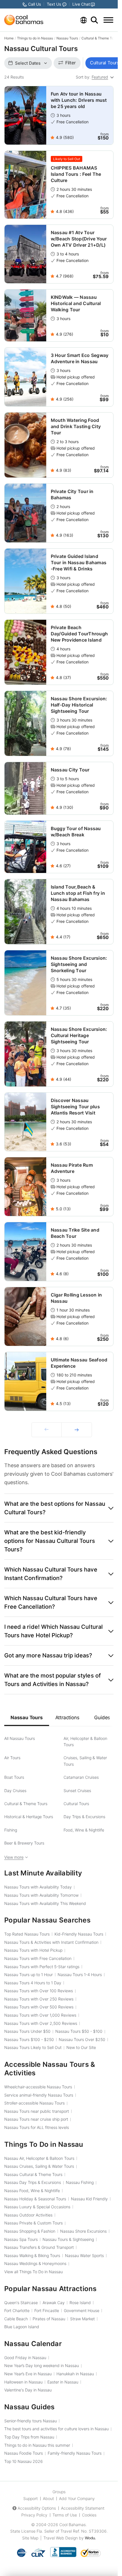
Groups (59, 2492)
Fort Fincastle (47, 2310)
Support (30, 2498)
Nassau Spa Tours (21, 2239)
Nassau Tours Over (82, 2039)
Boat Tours (14, 1777)
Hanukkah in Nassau (75, 2374)
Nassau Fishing (80, 2182)
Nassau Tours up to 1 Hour (29, 1975)
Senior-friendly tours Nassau (30, 2421)
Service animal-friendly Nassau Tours (39, 2095)
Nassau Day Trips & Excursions (33, 2182)
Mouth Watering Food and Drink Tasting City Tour (76, 426)
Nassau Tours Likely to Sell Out (33, 2047)
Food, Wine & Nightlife (84, 1830)
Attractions (67, 1718)
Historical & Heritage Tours (29, 1817)
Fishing (11, 1830)
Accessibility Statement (83, 2508)
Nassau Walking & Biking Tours (32, 2255)
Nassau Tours (67, 38)
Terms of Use (65, 2515)
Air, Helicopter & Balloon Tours (85, 1741)
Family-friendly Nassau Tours (75, 2453)
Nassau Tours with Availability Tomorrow (41, 1895)
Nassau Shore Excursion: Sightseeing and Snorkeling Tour (79, 964)
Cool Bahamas (72, 2525)
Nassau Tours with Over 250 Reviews (39, 1999)
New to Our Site (81, 2047)
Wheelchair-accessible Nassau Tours (38, 2087)
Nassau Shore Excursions (83, 2231)
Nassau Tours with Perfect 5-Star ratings (42, 1967)
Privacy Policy (34, 2515)
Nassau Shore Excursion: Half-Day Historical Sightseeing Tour (79, 705)
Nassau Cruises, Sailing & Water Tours (39, 2166)
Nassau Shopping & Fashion (30, 2231)
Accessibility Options (37, 2508)
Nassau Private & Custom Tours (33, 2223)
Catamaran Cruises (81, 1777)
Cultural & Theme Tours (100, 38)
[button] (59, 1508)
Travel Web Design (61, 2538)
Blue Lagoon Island (22, 2327)
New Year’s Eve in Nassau (28, 2374)
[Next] (77, 1430)
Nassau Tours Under (27, 2031)
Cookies (89, 2515)
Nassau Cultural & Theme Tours (33, 2174)
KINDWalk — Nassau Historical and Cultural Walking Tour (76, 303)
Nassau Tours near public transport (37, 2111)
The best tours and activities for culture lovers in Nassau (56, 2429)
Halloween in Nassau (23, 2382)
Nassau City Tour (70, 770)
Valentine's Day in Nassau (28, 2390)
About (48, 2498)
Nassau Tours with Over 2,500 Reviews (41, 2023)
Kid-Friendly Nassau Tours (79, 1934)
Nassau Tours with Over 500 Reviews (39, 2007)
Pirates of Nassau (49, 2319)
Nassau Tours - (79, 2031)
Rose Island (80, 2303)
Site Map (30, 2538)
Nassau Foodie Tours (24, 2453)
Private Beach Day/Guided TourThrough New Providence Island (79, 634)
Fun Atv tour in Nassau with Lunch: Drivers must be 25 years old (79, 100)
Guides (102, 1718)
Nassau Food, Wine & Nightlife (32, 2191)
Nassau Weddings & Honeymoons (35, 2263)
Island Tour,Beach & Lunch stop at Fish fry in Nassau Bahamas (78, 893)
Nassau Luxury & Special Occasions (37, 2207)
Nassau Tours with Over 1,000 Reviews (40, 2015)
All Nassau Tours (20, 1738)
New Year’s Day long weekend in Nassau (42, 2365)
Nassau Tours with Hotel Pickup (33, 1950)
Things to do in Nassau (35, 38)
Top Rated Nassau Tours (27, 1934)
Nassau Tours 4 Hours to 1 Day (33, 1983)
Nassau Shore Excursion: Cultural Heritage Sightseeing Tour (79, 1035)
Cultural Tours (76, 1804)
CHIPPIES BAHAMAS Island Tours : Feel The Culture (76, 174)
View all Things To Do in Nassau (33, 2272)
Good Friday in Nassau (25, 2358)
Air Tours (12, 1758)
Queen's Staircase (21, 2303)
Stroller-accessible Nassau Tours (34, 2103)
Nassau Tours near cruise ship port (36, 2119)
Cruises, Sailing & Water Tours (85, 1761)
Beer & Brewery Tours (24, 1843)
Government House (82, 2310)
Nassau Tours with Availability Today (38, 1887)
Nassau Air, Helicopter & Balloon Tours (39, 2158)
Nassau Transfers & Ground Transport (39, 2247)
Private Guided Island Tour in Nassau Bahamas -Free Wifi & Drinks (79, 562)
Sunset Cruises (77, 1791)
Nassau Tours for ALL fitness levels (37, 2127)
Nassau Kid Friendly (89, 2199)
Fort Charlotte (17, 2310)
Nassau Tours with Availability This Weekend (45, 1903)
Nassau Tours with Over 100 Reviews (39, 1991)
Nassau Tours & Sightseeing (68, 2239)
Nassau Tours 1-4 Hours (80, 1975)
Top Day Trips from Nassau (29, 2437)
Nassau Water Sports (84, 2255)
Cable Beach (16, 2319)
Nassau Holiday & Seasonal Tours (35, 2199)
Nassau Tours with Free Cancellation (38, 1958)
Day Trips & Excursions (84, 1817)
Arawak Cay (54, 2303)
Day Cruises (15, 1791)
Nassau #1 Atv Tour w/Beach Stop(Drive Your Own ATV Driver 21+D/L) (79, 239)
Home (9, 38)
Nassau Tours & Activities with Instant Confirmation (51, 1942)
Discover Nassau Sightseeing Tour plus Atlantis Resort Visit (75, 1107)
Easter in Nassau (63, 2382)
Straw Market (82, 2319)
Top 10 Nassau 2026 (24, 2461)
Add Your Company (77, 2498)
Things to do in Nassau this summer (37, 2445)
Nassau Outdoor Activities (28, 2215)
